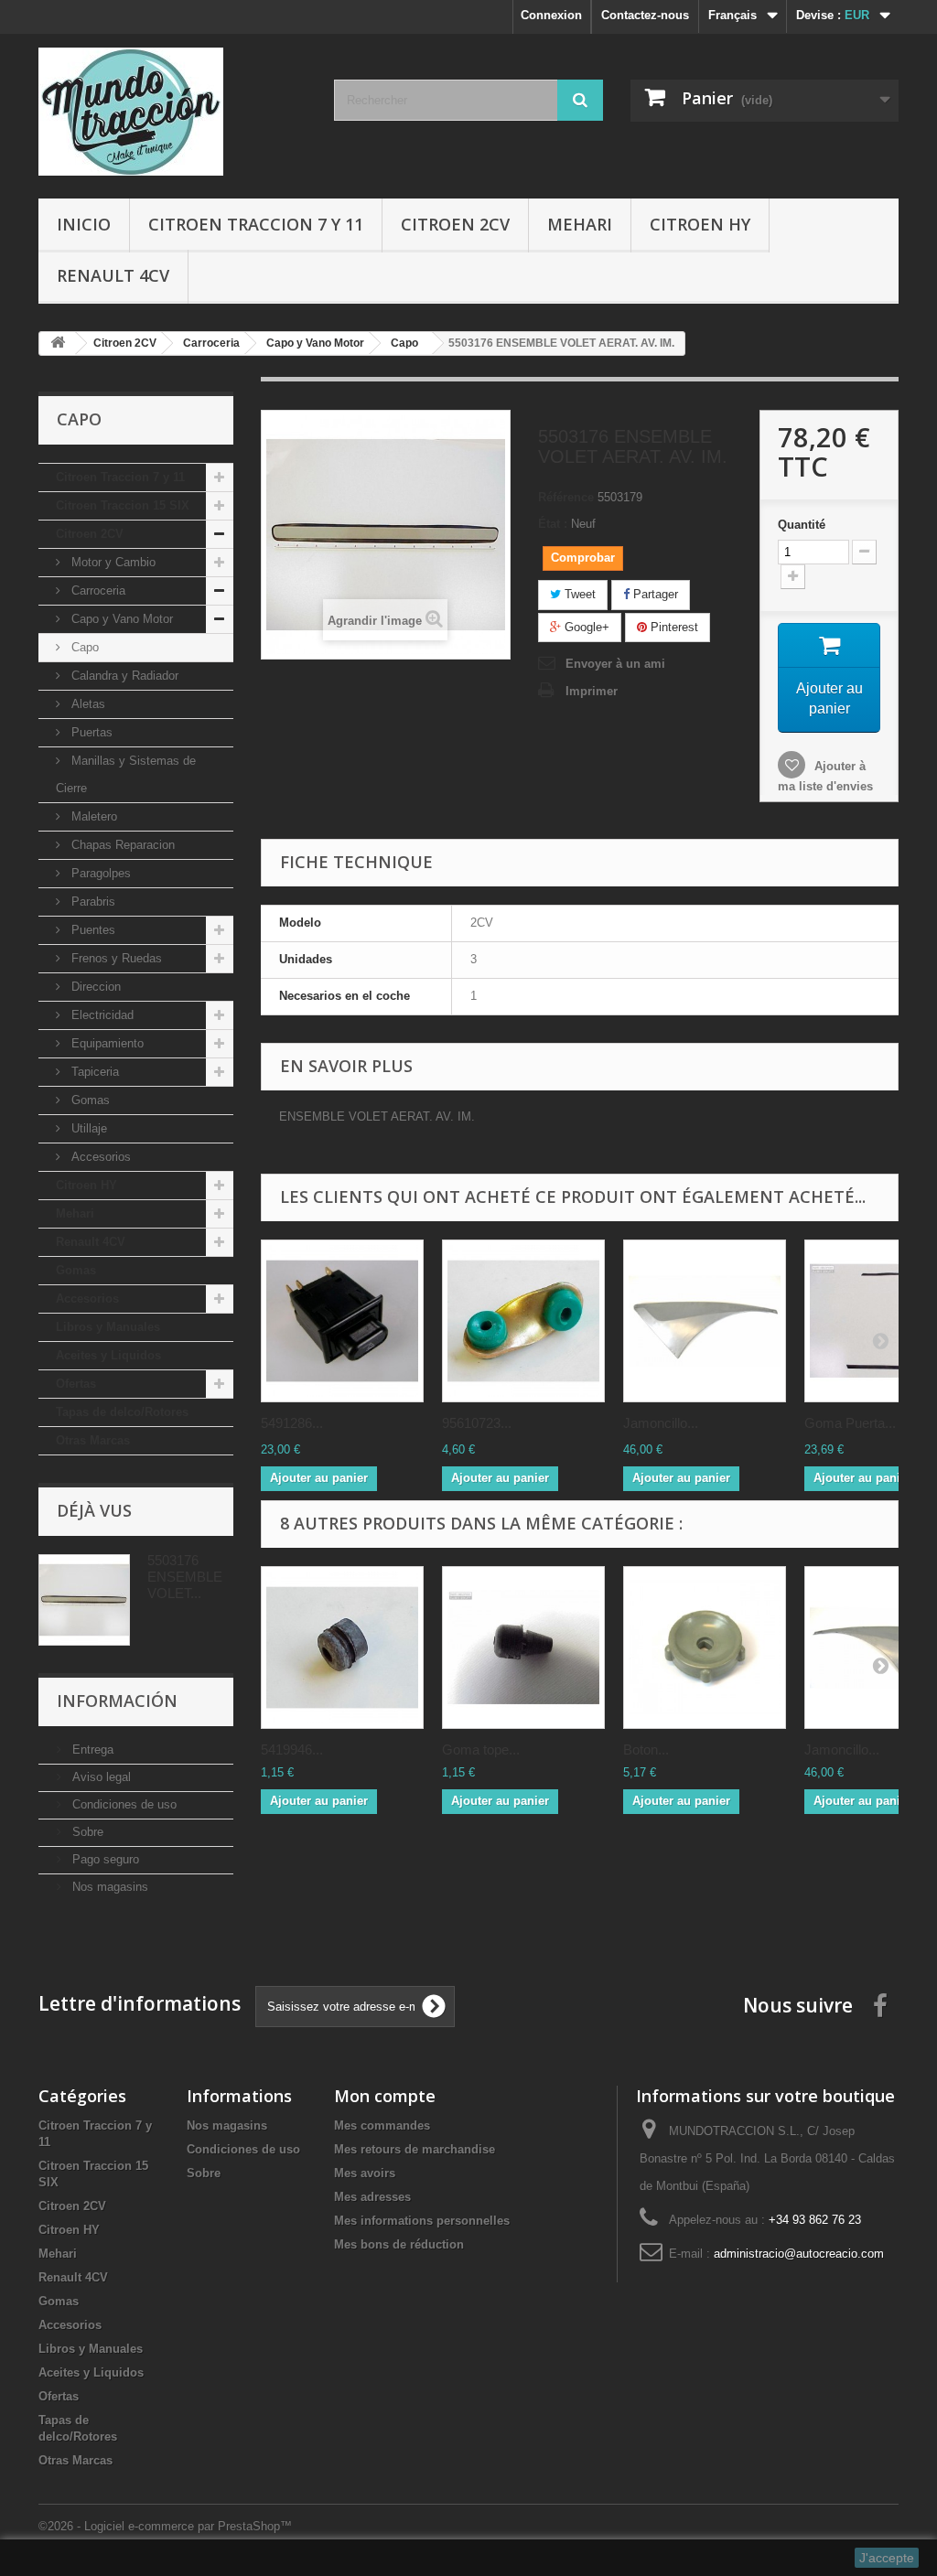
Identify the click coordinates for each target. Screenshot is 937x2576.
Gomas (89, 1100)
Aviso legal (100, 1777)
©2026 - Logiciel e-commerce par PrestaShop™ (165, 2526)
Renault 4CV (113, 275)
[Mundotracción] (172, 112)
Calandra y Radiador (123, 676)
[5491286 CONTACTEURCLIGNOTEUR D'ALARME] (342, 1321)
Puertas (90, 732)
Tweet (578, 594)
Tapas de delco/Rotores (122, 1412)
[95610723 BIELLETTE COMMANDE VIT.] (523, 1321)
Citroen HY (700, 224)
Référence (566, 497)
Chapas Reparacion (121, 845)
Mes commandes (382, 2125)
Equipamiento (106, 1043)
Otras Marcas (93, 1440)
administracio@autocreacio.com (799, 2254)
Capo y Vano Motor (120, 619)
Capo (83, 647)
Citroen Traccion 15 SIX (123, 505)
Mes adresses (372, 2197)
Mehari (580, 224)
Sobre (86, 1832)
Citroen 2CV (455, 224)
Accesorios (99, 1157)
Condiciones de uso (123, 1804)
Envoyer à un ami (615, 664)
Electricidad (101, 1015)
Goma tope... (481, 1750)
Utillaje (87, 1128)
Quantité (802, 525)
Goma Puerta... (850, 1423)
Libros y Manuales (108, 1327)
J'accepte (887, 2558)
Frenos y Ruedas (115, 958)
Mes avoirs (365, 2173)
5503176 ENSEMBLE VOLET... (185, 1577)
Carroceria (97, 590)
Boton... (646, 1750)
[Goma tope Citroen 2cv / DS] (523, 1648)
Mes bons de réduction (399, 2244)
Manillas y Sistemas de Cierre (126, 774)
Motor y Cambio (112, 562)
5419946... (292, 1750)
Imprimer (592, 691)
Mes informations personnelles (422, 2221)
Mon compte (385, 2096)
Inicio (84, 224)
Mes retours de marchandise (415, 2149)
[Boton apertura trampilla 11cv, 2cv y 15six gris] (705, 1648)
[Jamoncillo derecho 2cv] (705, 1321)
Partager (654, 594)
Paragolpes (99, 873)
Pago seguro (104, 1859)
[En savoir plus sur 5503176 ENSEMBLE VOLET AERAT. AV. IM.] (84, 1600)
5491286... (292, 1423)
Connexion (551, 15)
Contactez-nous (645, 15)
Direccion (94, 987)
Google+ (585, 627)
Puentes (92, 930)
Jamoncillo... (661, 1423)
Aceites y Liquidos (108, 1355)
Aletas (86, 704)
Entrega (91, 1750)
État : (553, 524)
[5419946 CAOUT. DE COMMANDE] (342, 1648)
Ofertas (76, 1384)
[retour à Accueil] (58, 343)
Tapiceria (93, 1072)
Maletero (92, 816)
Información (117, 1701)
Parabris (92, 902)
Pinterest (673, 627)
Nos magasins (108, 1887)
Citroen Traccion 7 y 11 (256, 224)
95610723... (477, 1423)
